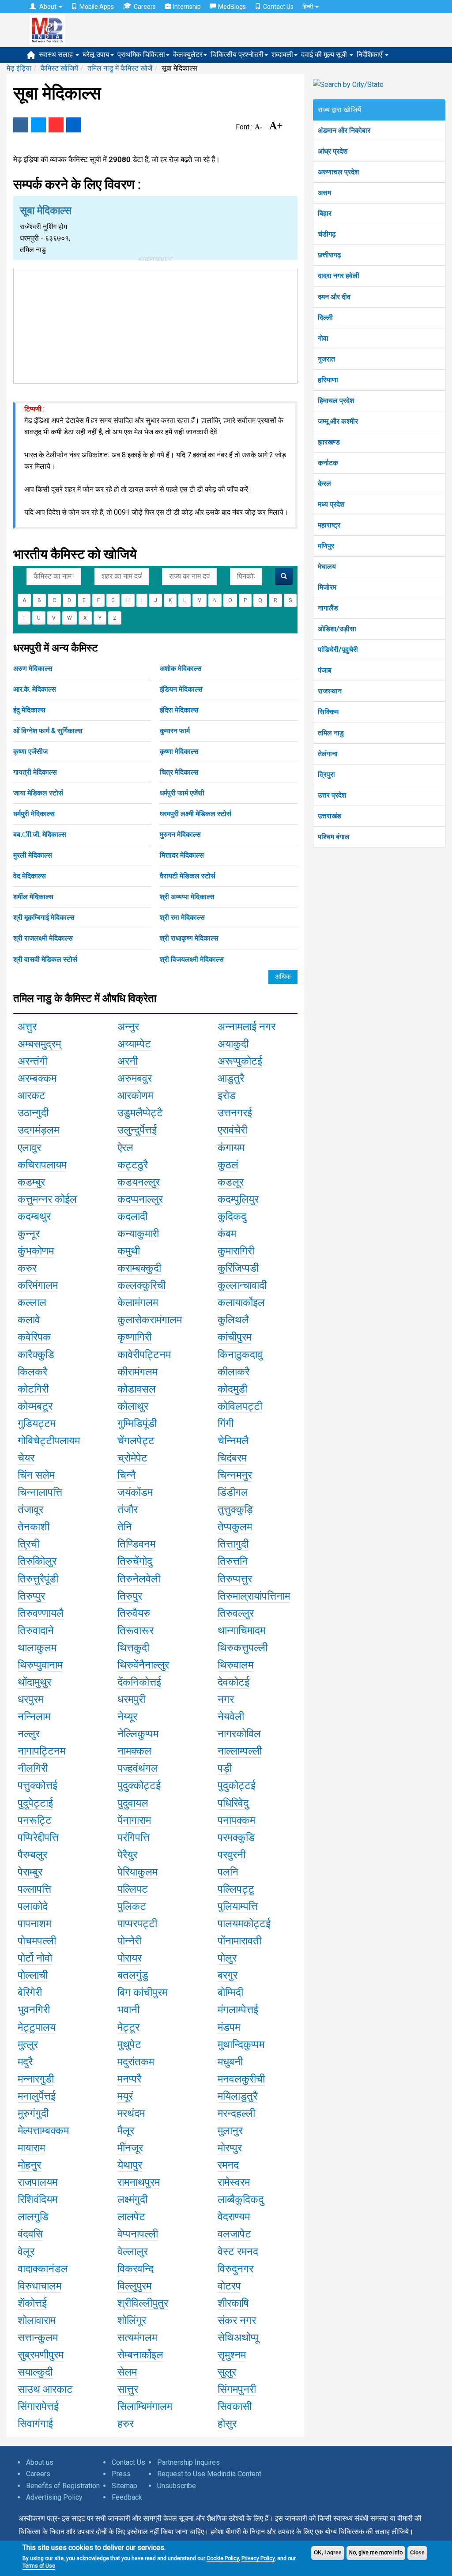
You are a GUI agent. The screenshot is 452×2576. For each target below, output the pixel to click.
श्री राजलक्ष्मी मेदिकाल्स (43, 938)
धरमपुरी (131, 1699)
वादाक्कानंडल (43, 2269)
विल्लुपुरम (134, 2286)
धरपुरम (30, 1699)
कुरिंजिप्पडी (238, 1268)
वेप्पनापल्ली (138, 2234)
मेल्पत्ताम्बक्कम (43, 2131)
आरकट (32, 1096)
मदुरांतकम (136, 2062)
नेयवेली (231, 1717)
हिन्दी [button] (308, 7)
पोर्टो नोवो (35, 1958)
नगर (226, 1699)
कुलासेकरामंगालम (150, 1320)
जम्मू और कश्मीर (338, 421)
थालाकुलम (37, 1648)
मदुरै (25, 2062)
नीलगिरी (33, 1768)
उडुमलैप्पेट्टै (140, 1113)
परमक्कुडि (236, 1838)
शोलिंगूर (132, 2320)
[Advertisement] (155, 324)
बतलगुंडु (133, 1975)
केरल (324, 484)
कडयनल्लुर (139, 1182)
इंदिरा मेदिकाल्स (179, 710)
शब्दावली (282, 55)
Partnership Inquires (188, 2462)
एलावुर (29, 1148)
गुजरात (326, 359)
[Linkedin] (74, 125)
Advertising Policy (54, 2497)
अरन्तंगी (32, 1061)
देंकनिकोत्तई (139, 1682)
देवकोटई (234, 1682)
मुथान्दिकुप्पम (241, 2045)
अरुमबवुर (135, 1078)
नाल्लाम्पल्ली (240, 1751)
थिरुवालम (235, 1665)
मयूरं (125, 2096)
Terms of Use (39, 2566)
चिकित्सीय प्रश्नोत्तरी (237, 55)
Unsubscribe (177, 2486)
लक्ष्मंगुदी (132, 2199)
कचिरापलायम (42, 1165)
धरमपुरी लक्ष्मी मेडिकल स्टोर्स (196, 814)
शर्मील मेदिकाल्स (33, 897)
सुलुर (227, 2372)
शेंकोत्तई (32, 2303)
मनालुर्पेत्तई (37, 2096)
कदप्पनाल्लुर (140, 1199)
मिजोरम (327, 587)
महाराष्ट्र (329, 525)
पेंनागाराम (134, 1820)
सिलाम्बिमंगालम (145, 2407)
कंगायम (231, 1148)
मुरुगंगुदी (33, 2113)
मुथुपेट (129, 2045)
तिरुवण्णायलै (41, 1613)
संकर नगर (237, 2320)
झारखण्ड (329, 442)
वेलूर (26, 2252)
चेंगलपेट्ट (136, 1441)
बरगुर (228, 1975)
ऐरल (125, 1148)
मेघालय (327, 567)
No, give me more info (376, 2553)
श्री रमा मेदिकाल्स (182, 917)
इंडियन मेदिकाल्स (181, 689)
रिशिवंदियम (38, 2199)
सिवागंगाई (35, 2424)
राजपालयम (38, 2182)
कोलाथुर (133, 1406)
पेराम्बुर (30, 1872)
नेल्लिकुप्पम (138, 1734)
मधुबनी (230, 2062)
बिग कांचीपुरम (142, 1992)
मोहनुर (29, 2165)
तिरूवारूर (136, 1631)
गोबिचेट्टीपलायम (49, 1441)
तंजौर (128, 1510)
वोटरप (229, 2286)
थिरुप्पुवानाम (40, 1665)
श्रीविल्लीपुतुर (143, 2303)
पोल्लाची (33, 1975)
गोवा (323, 338)
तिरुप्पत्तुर (235, 1579)
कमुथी (129, 1251)
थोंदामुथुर (34, 1682)
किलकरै (32, 1372)
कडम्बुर (31, 1182)
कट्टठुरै (133, 1165)
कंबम (227, 1234)
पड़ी (225, 1768)
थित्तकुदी (133, 1648)
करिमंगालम (38, 1285)
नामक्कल (134, 1751)
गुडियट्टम (37, 1424)
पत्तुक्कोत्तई (38, 1785)
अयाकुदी (233, 1044)
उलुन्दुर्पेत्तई (137, 1130)
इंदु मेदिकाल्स (29, 710)
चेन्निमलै (233, 1441)
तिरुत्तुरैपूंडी (38, 1579)
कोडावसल (137, 1389)
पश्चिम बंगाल (334, 837)
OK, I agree (328, 2553)
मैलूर (126, 2131)
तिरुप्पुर (31, 1596)
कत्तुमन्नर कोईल (47, 1199)
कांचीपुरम (235, 1337)
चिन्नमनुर (235, 1475)
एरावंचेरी (232, 1130)
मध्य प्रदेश (331, 504)
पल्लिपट (133, 1889)
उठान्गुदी (33, 1113)
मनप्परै (129, 2079)
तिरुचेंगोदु (135, 1561)
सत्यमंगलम (137, 2338)
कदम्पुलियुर (238, 1199)
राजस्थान (330, 691)
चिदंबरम (232, 1458)
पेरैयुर (127, 1855)
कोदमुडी (232, 1389)
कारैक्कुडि (36, 1355)
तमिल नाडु (331, 733)
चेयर (26, 1458)
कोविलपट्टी (240, 1406)
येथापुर (130, 2165)
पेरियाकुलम (137, 1872)
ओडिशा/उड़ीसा (337, 629)
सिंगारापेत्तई (38, 2407)
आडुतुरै (231, 1078)
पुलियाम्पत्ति (238, 1906)
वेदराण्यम (234, 2217)
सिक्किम (328, 712)
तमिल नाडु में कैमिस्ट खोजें (120, 68)
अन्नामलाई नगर (247, 1027)
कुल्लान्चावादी (242, 1285)
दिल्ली (325, 318)
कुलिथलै (233, 1320)
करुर (27, 1268)
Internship (187, 7)
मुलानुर (230, 2131)
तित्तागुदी (233, 1544)
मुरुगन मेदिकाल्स (180, 834)
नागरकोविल (239, 1734)
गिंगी (226, 1424)
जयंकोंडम (135, 1492)
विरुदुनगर (235, 2269)
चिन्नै (127, 1475)
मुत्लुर (28, 2045)
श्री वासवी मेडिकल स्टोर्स (45, 959)
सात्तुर (128, 2389)
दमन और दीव (334, 297)
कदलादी (132, 1216)
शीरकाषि (233, 2303)
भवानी (128, 2010)
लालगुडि (33, 2217)
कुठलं (228, 1165)
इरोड (227, 1096)
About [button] (48, 7)
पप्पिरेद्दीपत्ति (38, 1838)
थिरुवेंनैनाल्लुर (143, 1665)
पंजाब (325, 670)
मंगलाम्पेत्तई (238, 2010)
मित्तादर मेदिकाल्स (182, 855)
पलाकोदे (33, 1906)
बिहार (325, 213)
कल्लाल (32, 1303)
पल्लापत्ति (34, 1889)
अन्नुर (128, 1027)
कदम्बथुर (34, 1216)
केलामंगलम (138, 1303)
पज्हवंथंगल (138, 1768)
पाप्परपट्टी (137, 1924)
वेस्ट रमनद (238, 2252)
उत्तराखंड (330, 816)
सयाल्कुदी (35, 2372)
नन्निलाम (34, 1717)
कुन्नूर (29, 1234)
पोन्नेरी (129, 1941)
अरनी (128, 1061)
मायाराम (31, 2148)
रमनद (228, 2165)
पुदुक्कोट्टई (139, 1785)
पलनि (228, 1872)
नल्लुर (29, 1734)
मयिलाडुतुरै (237, 2096)
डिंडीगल (233, 1492)
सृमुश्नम (232, 2355)
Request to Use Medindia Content (209, 2474)
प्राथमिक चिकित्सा (141, 55)
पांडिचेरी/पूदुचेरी (338, 650)
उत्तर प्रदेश (332, 795)
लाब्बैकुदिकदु (241, 2199)
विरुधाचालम (40, 2286)
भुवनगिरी (34, 2010)
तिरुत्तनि (233, 1561)
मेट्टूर (128, 2027)
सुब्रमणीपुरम (41, 2355)
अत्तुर (27, 1027)
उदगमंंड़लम (38, 1130)
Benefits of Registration (63, 2486)
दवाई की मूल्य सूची (325, 55)
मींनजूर (130, 2148)
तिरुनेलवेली (139, 1579)
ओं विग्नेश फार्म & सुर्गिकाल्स (48, 731)
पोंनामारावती (239, 1941)
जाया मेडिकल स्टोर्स (38, 793)
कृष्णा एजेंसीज (30, 751)
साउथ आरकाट (45, 2389)
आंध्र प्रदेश (333, 151)
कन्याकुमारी (138, 1234)
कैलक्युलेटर (188, 55)
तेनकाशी (34, 1527)
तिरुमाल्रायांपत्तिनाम (254, 1596)
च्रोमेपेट (132, 1458)
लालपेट (131, 2217)
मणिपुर (326, 546)
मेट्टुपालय (37, 2027)
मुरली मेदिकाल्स (33, 855)
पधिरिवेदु (233, 1803)
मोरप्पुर (230, 2148)
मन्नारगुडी (36, 2079)
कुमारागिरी (236, 1251)
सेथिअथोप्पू (238, 2338)
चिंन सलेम (36, 1475)
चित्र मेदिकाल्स (179, 772)
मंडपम (229, 2027)
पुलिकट (132, 1906)
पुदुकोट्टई (237, 1785)
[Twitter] (38, 125)
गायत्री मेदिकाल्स (35, 772)
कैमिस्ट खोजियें (59, 68)
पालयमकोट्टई (244, 1924)
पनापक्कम (236, 1820)
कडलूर (231, 1182)
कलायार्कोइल (241, 1303)
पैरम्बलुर (32, 1855)
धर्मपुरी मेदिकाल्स (34, 814)
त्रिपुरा (326, 774)
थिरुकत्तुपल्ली (243, 1648)
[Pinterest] (56, 125)
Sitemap (124, 2486)
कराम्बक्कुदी (139, 1268)
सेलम (127, 2372)
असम (324, 193)
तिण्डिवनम (136, 1544)
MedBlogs (232, 7)
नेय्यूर (127, 1717)
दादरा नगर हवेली (339, 276)
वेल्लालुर (133, 2252)
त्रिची (28, 1544)
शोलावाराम (37, 2320)
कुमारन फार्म (175, 731)
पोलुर (227, 1958)
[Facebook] (21, 125)
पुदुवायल (133, 1803)
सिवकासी (235, 2407)
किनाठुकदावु (240, 1355)
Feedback (127, 2497)
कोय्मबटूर (35, 1406)
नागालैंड (328, 608)
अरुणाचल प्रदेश (338, 172)
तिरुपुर (130, 1596)
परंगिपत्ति (134, 1838)
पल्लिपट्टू (236, 1889)
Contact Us (278, 7)
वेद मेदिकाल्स (30, 876)
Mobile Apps (97, 7)
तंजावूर (30, 1510)
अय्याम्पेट (134, 1044)
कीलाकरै (234, 1372)
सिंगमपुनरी (237, 2389)
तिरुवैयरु (134, 1613)
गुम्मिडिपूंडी (137, 1424)
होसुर (227, 2424)
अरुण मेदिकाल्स (33, 668)
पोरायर (130, 1958)
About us (40, 2462)
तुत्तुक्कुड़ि (235, 1510)
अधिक (283, 977)
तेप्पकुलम (235, 1527)
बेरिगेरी (30, 1992)
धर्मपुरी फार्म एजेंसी (182, 793)
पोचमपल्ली (37, 1941)
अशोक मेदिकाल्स (181, 668)
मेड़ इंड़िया (19, 68)
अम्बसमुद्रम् (39, 1044)
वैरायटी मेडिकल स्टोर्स (188, 876)
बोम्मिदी (230, 1992)
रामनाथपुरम (139, 2182)
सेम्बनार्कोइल (140, 2355)
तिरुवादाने (36, 1631)
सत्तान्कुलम (38, 2338)
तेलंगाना (328, 754)
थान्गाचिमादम (241, 1631)
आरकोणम (135, 1096)
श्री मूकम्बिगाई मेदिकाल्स (44, 917)
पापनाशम (34, 1924)
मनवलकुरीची (241, 2079)
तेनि (125, 1527)
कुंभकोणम (36, 1251)
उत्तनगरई (235, 1113)
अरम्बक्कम (37, 1078)
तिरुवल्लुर (236, 1613)
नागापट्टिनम (41, 1751)
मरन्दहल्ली (236, 2113)
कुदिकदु (232, 1216)
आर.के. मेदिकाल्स (35, 689)
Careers (145, 7)
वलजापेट (234, 2234)
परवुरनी (232, 1855)
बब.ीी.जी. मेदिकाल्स (40, 834)
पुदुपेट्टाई (35, 1803)
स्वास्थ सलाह (57, 55)
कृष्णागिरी (134, 1337)
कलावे (29, 1320)
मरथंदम (131, 2113)
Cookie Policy (223, 2558)
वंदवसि (30, 2234)
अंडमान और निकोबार (344, 130)
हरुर (126, 2424)
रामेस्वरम (234, 2182)
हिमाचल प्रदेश (336, 401)
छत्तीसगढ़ (330, 255)
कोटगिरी (33, 1389)
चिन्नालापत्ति (40, 1492)
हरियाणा (328, 380)
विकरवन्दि (136, 2269)
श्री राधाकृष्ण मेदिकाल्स (189, 938)
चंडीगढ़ (327, 234)
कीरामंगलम (137, 1372)
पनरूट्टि (35, 1820)
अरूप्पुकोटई (240, 1061)
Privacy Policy (258, 2558)
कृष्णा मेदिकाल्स (179, 751)
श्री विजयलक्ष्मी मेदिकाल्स (192, 959)
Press (121, 2474)
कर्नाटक (328, 463)
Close (417, 2553)
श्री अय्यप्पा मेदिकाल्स (187, 897)
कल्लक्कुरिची (141, 1285)
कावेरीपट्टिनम (144, 1355)
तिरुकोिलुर (37, 1561)
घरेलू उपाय (96, 55)
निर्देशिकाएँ (370, 55)
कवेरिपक (34, 1337)
